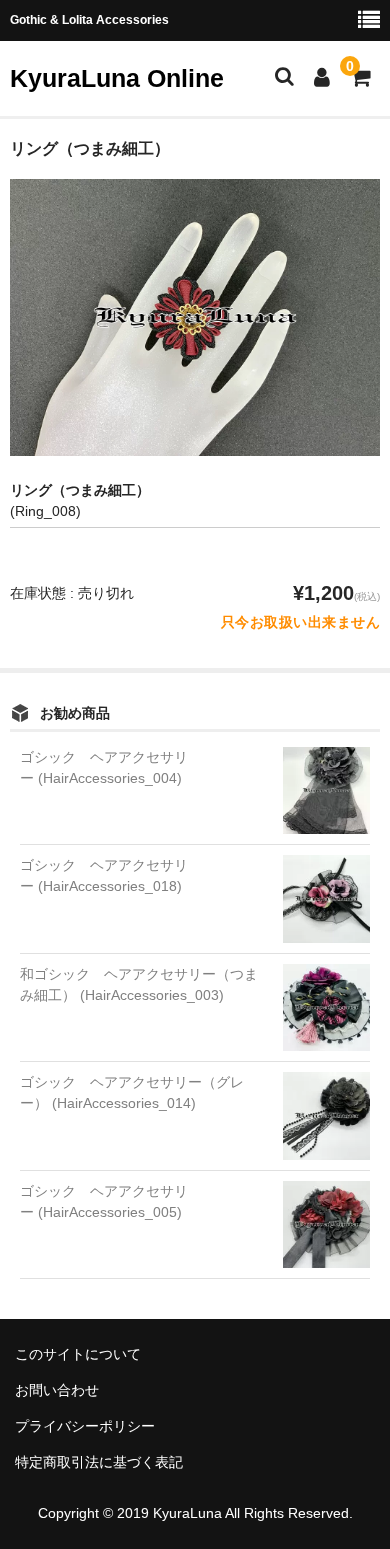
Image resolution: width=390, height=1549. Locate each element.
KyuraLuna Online (117, 78)
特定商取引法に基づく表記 (99, 1462)
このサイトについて (78, 1354)
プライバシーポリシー (85, 1426)
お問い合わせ (57, 1390)
